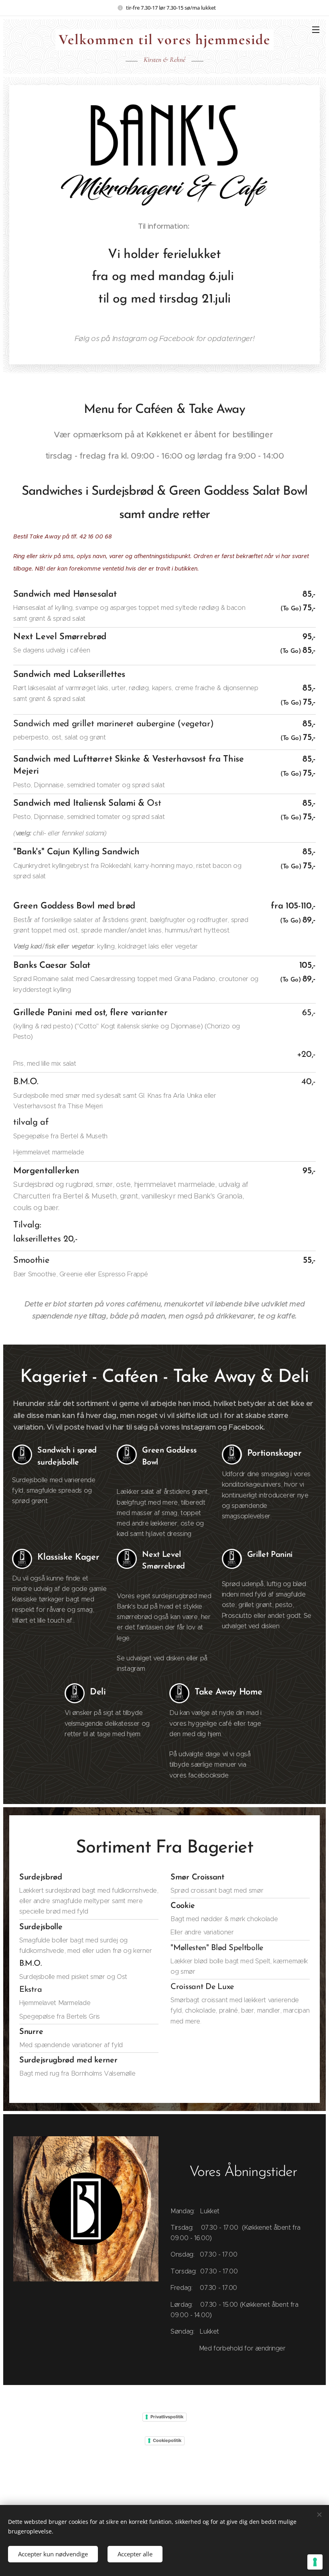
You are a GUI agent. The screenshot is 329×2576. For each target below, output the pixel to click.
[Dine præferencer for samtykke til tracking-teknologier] (315, 2562)
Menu (316, 29)
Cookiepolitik (167, 2440)
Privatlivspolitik (167, 2417)
